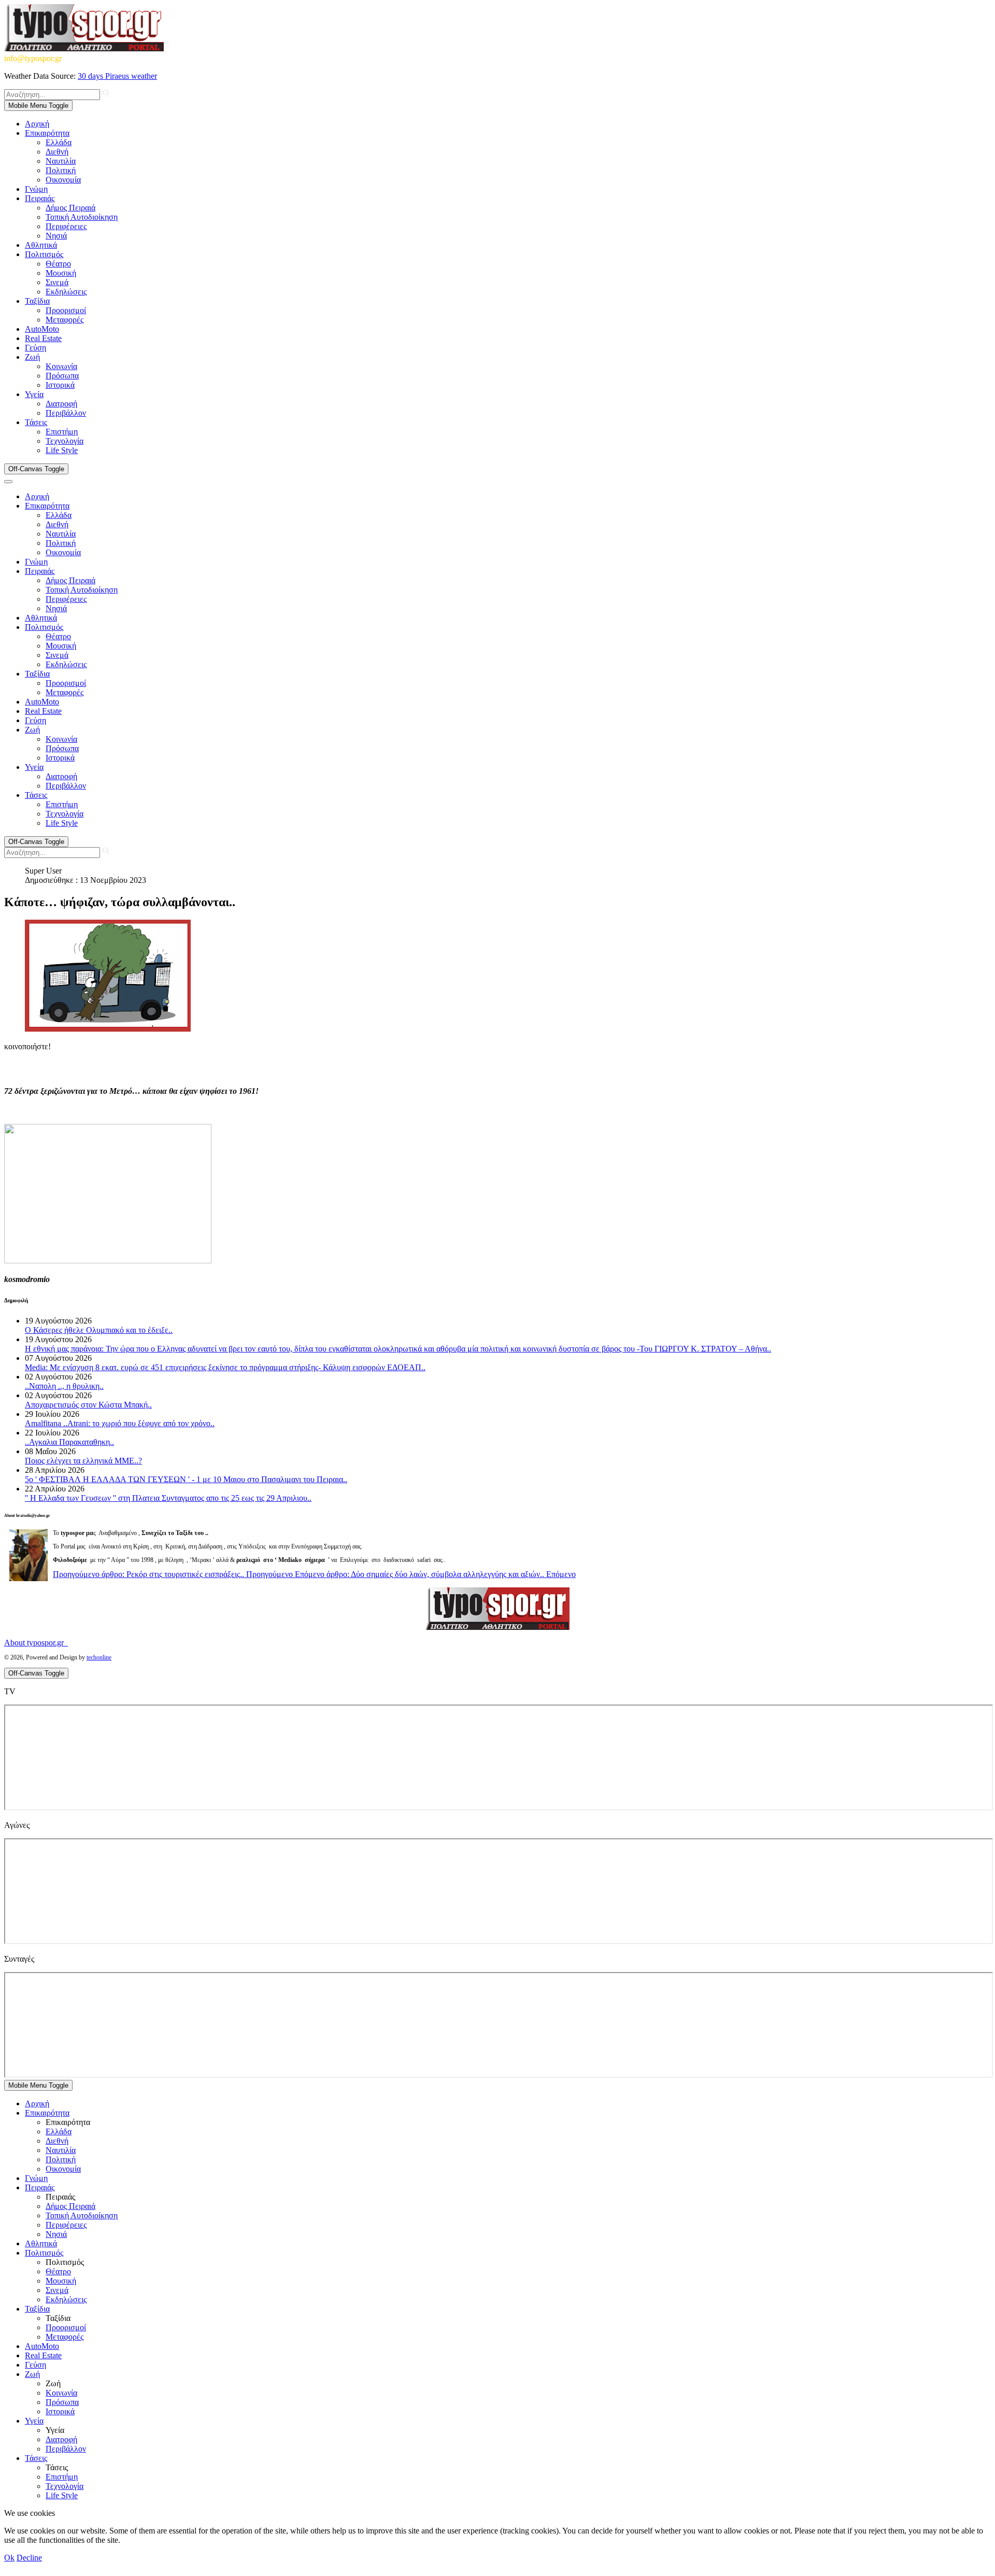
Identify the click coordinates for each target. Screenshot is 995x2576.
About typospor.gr (36, 1643)
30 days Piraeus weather (117, 76)
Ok (9, 2558)
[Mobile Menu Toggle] (8, 482)
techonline (99, 1657)
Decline (29, 2558)
